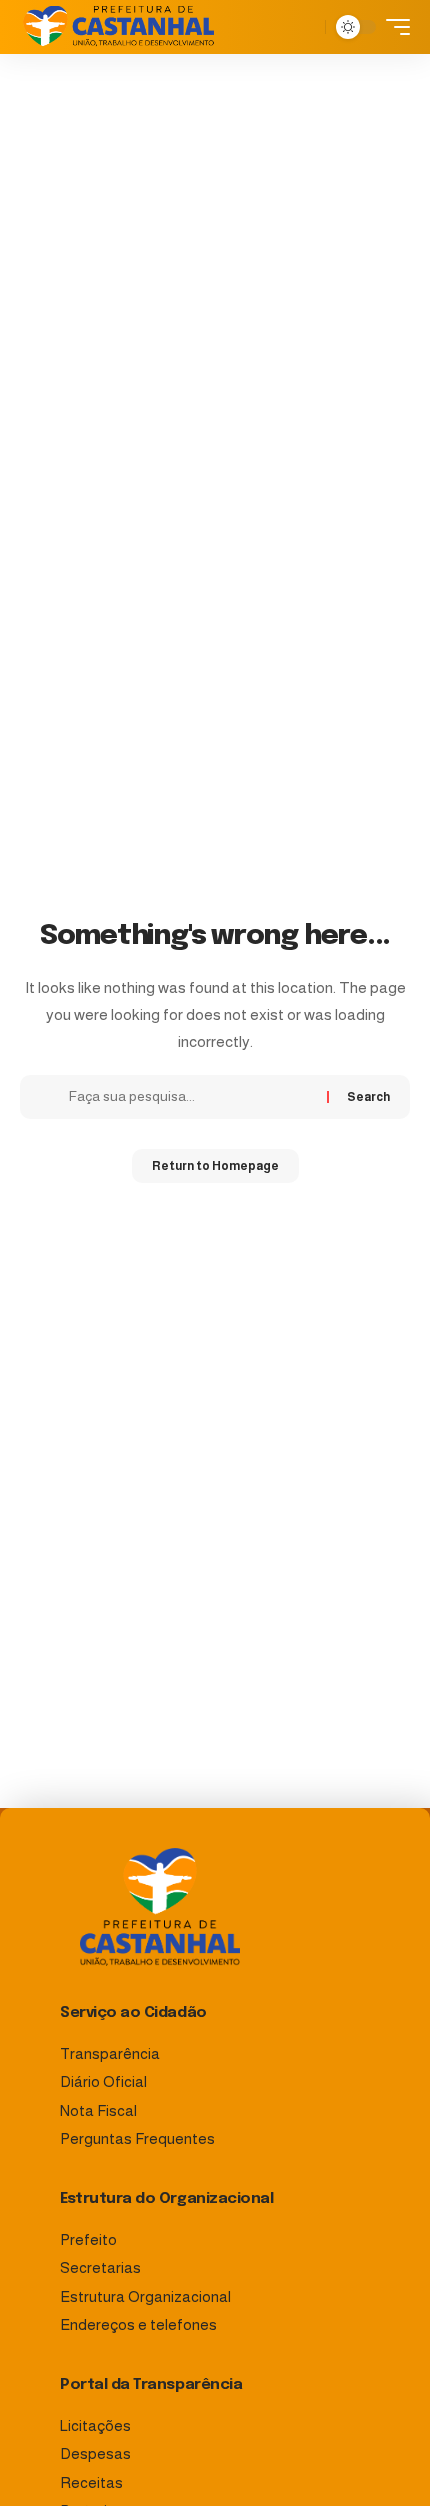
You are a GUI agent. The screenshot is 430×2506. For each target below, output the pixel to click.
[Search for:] (190, 1097)
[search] (305, 27)
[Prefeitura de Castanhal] (119, 27)
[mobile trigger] (393, 27)
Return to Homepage (215, 1166)
